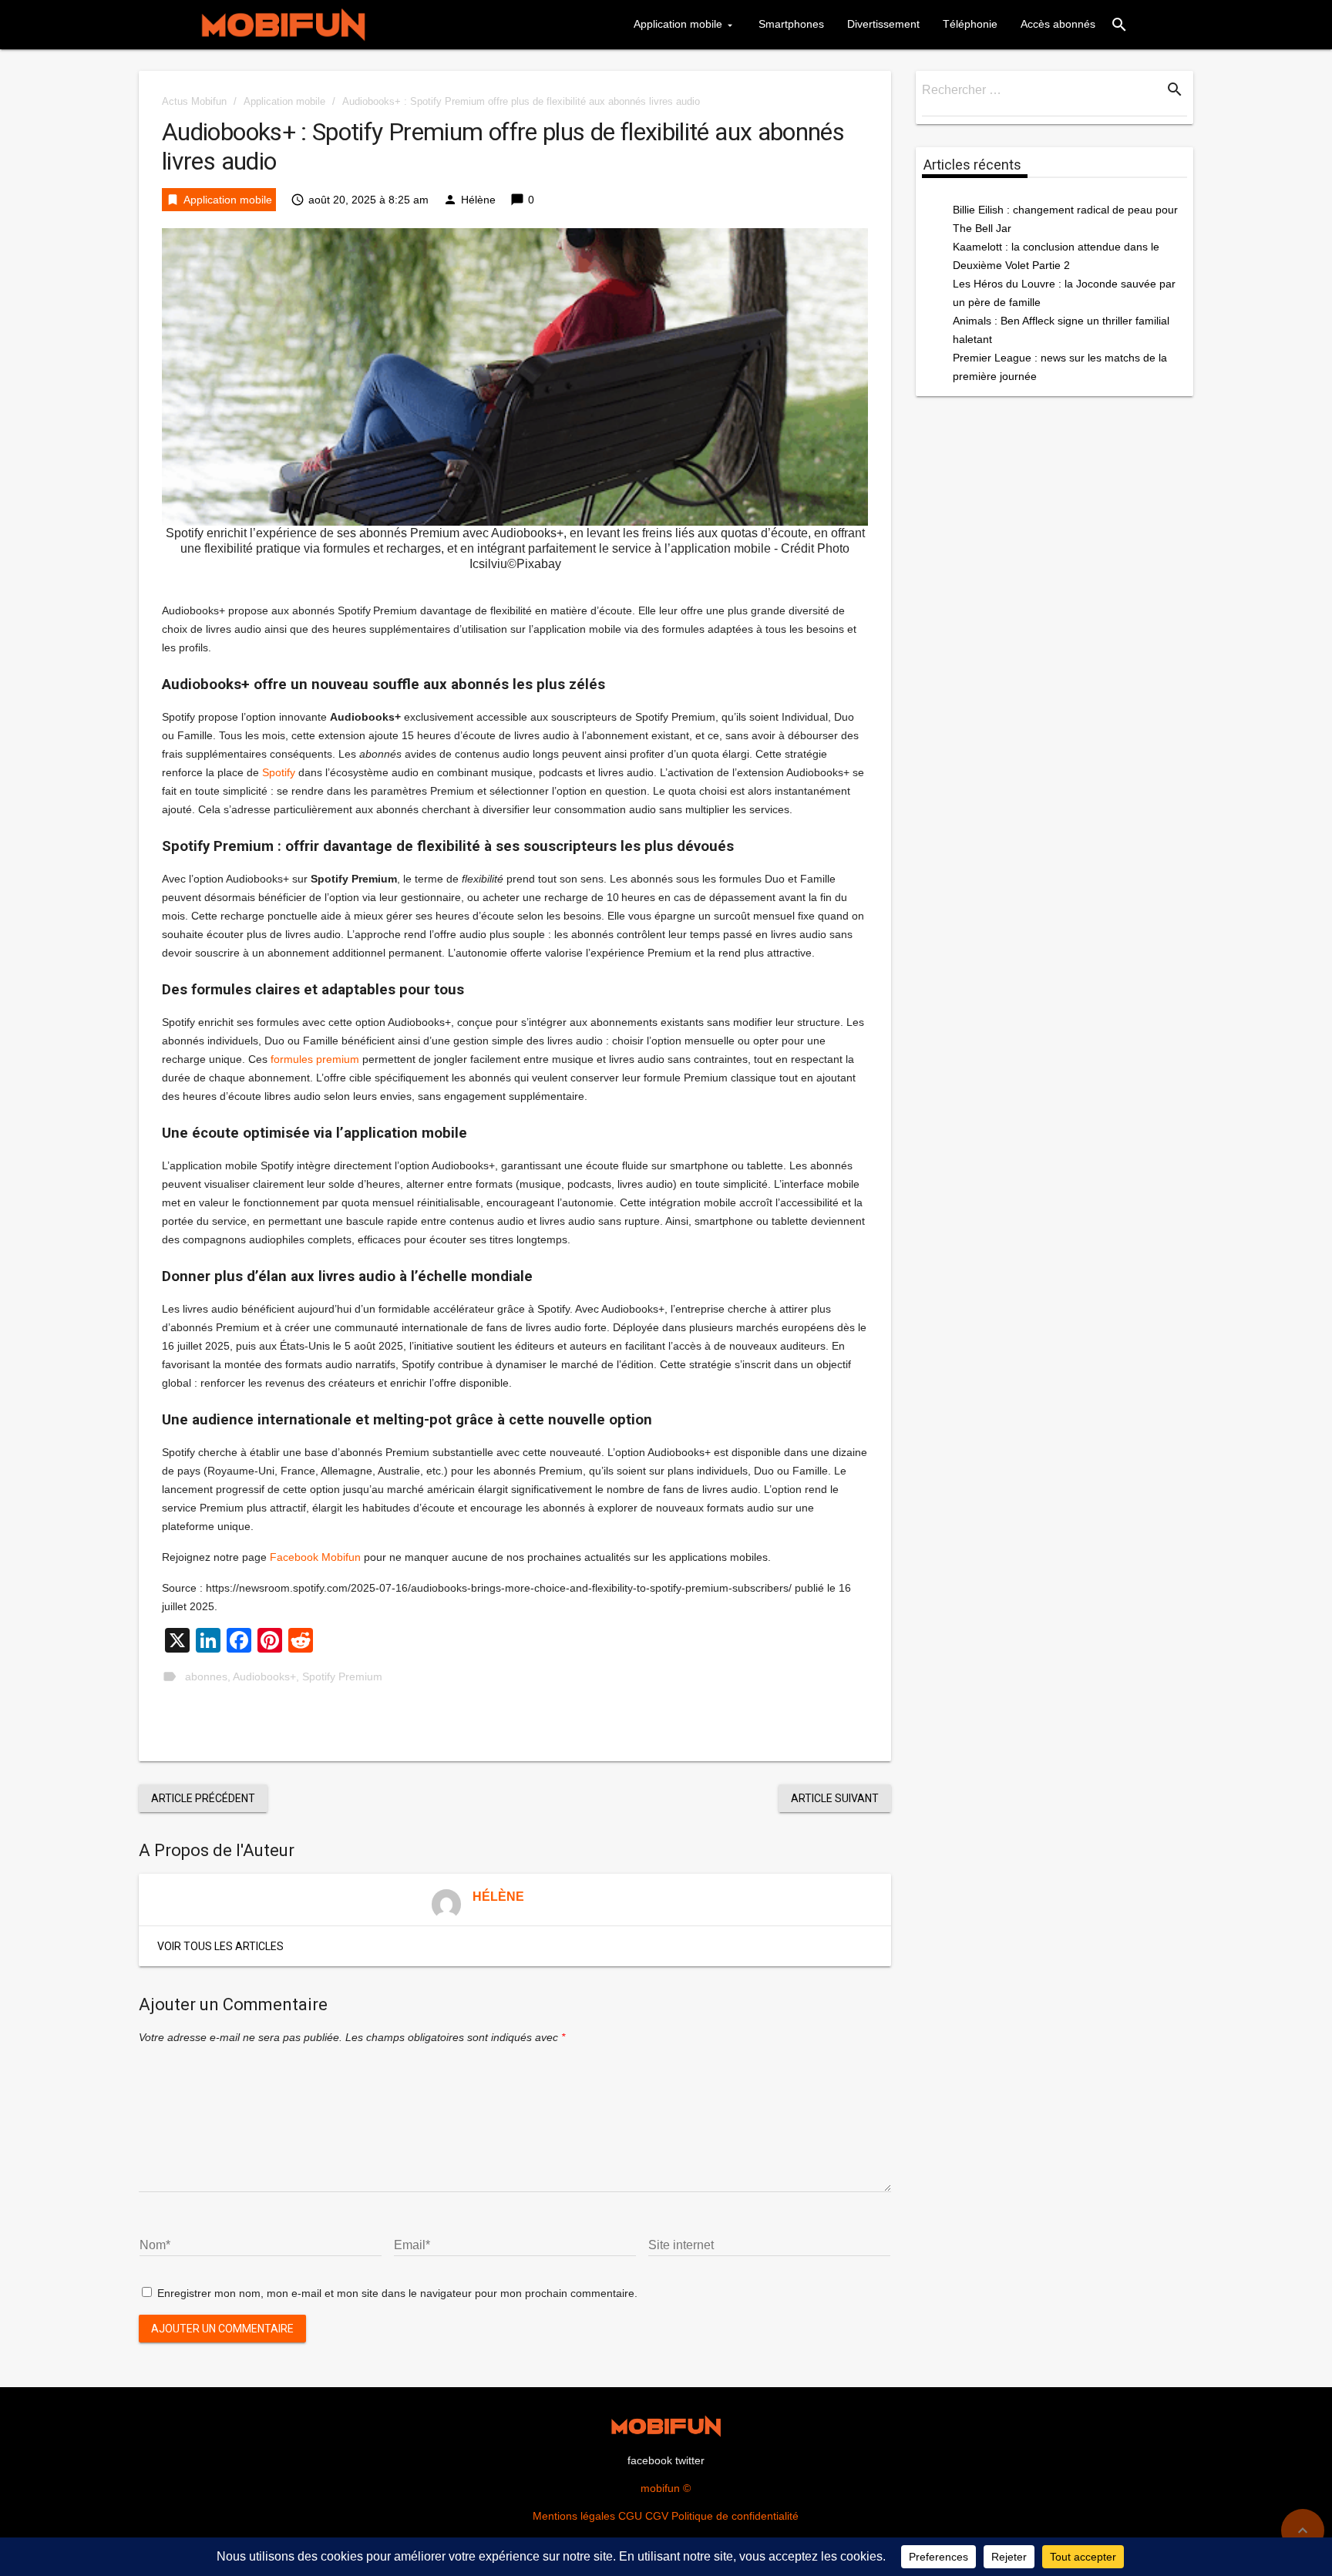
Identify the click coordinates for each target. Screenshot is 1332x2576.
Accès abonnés (1058, 24)
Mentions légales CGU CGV (600, 2516)
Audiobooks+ (264, 1676)
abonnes (206, 1676)
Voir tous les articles (220, 1946)
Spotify (279, 772)
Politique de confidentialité (735, 2516)
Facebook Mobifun (315, 1557)
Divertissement (883, 24)
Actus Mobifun (194, 101)
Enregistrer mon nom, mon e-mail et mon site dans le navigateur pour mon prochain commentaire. (397, 2293)
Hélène (478, 200)
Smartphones (791, 24)
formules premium (315, 1059)
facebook (650, 2460)
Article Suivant (835, 1798)
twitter (690, 2460)
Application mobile (678, 24)
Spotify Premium (342, 1676)
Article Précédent (203, 1798)
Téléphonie (970, 24)
